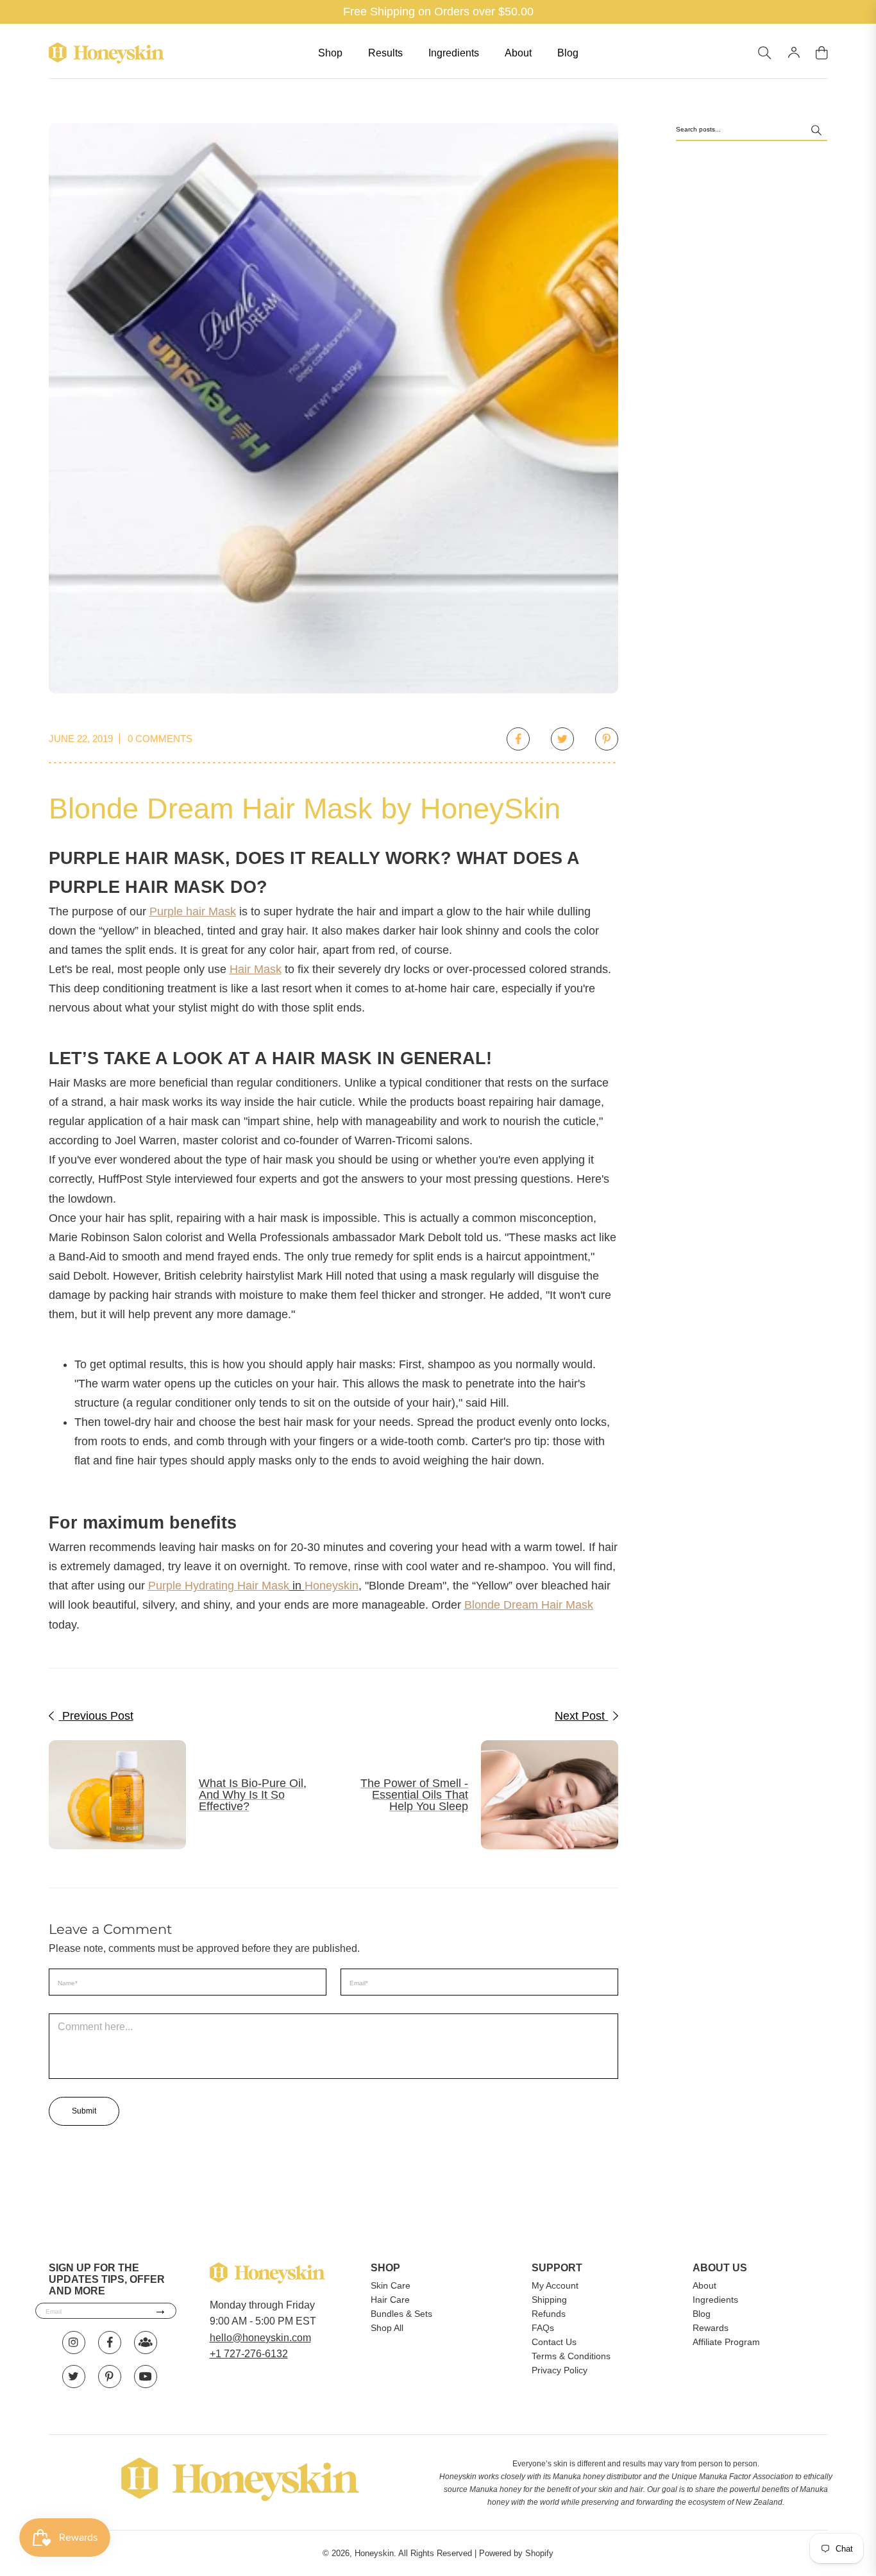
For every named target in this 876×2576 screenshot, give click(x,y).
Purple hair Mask (193, 911)
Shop (330, 53)
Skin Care (391, 2285)
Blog (568, 53)
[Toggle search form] (765, 53)
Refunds (549, 2314)
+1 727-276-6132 (249, 2354)
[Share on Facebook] (518, 739)
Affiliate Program (726, 2342)
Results (385, 53)
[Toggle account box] (794, 53)
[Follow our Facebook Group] (146, 2343)
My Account (555, 2285)
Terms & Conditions (571, 2356)
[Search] (816, 132)
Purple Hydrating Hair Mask (219, 1586)
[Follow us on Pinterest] (110, 2377)
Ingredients (454, 53)
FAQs (543, 2328)
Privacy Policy (560, 2370)
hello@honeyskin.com (260, 2338)
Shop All (387, 2328)
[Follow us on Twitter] (74, 2377)
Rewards (711, 2328)
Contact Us (554, 2342)
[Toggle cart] (822, 53)
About (518, 53)
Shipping (549, 2300)
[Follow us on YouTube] (146, 2377)
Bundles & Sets (401, 2314)
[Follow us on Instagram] (74, 2343)
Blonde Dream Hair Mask (529, 1605)
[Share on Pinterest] (607, 739)
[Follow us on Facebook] (110, 2343)
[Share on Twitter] (562, 739)
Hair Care (390, 2300)
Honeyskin (332, 1586)
